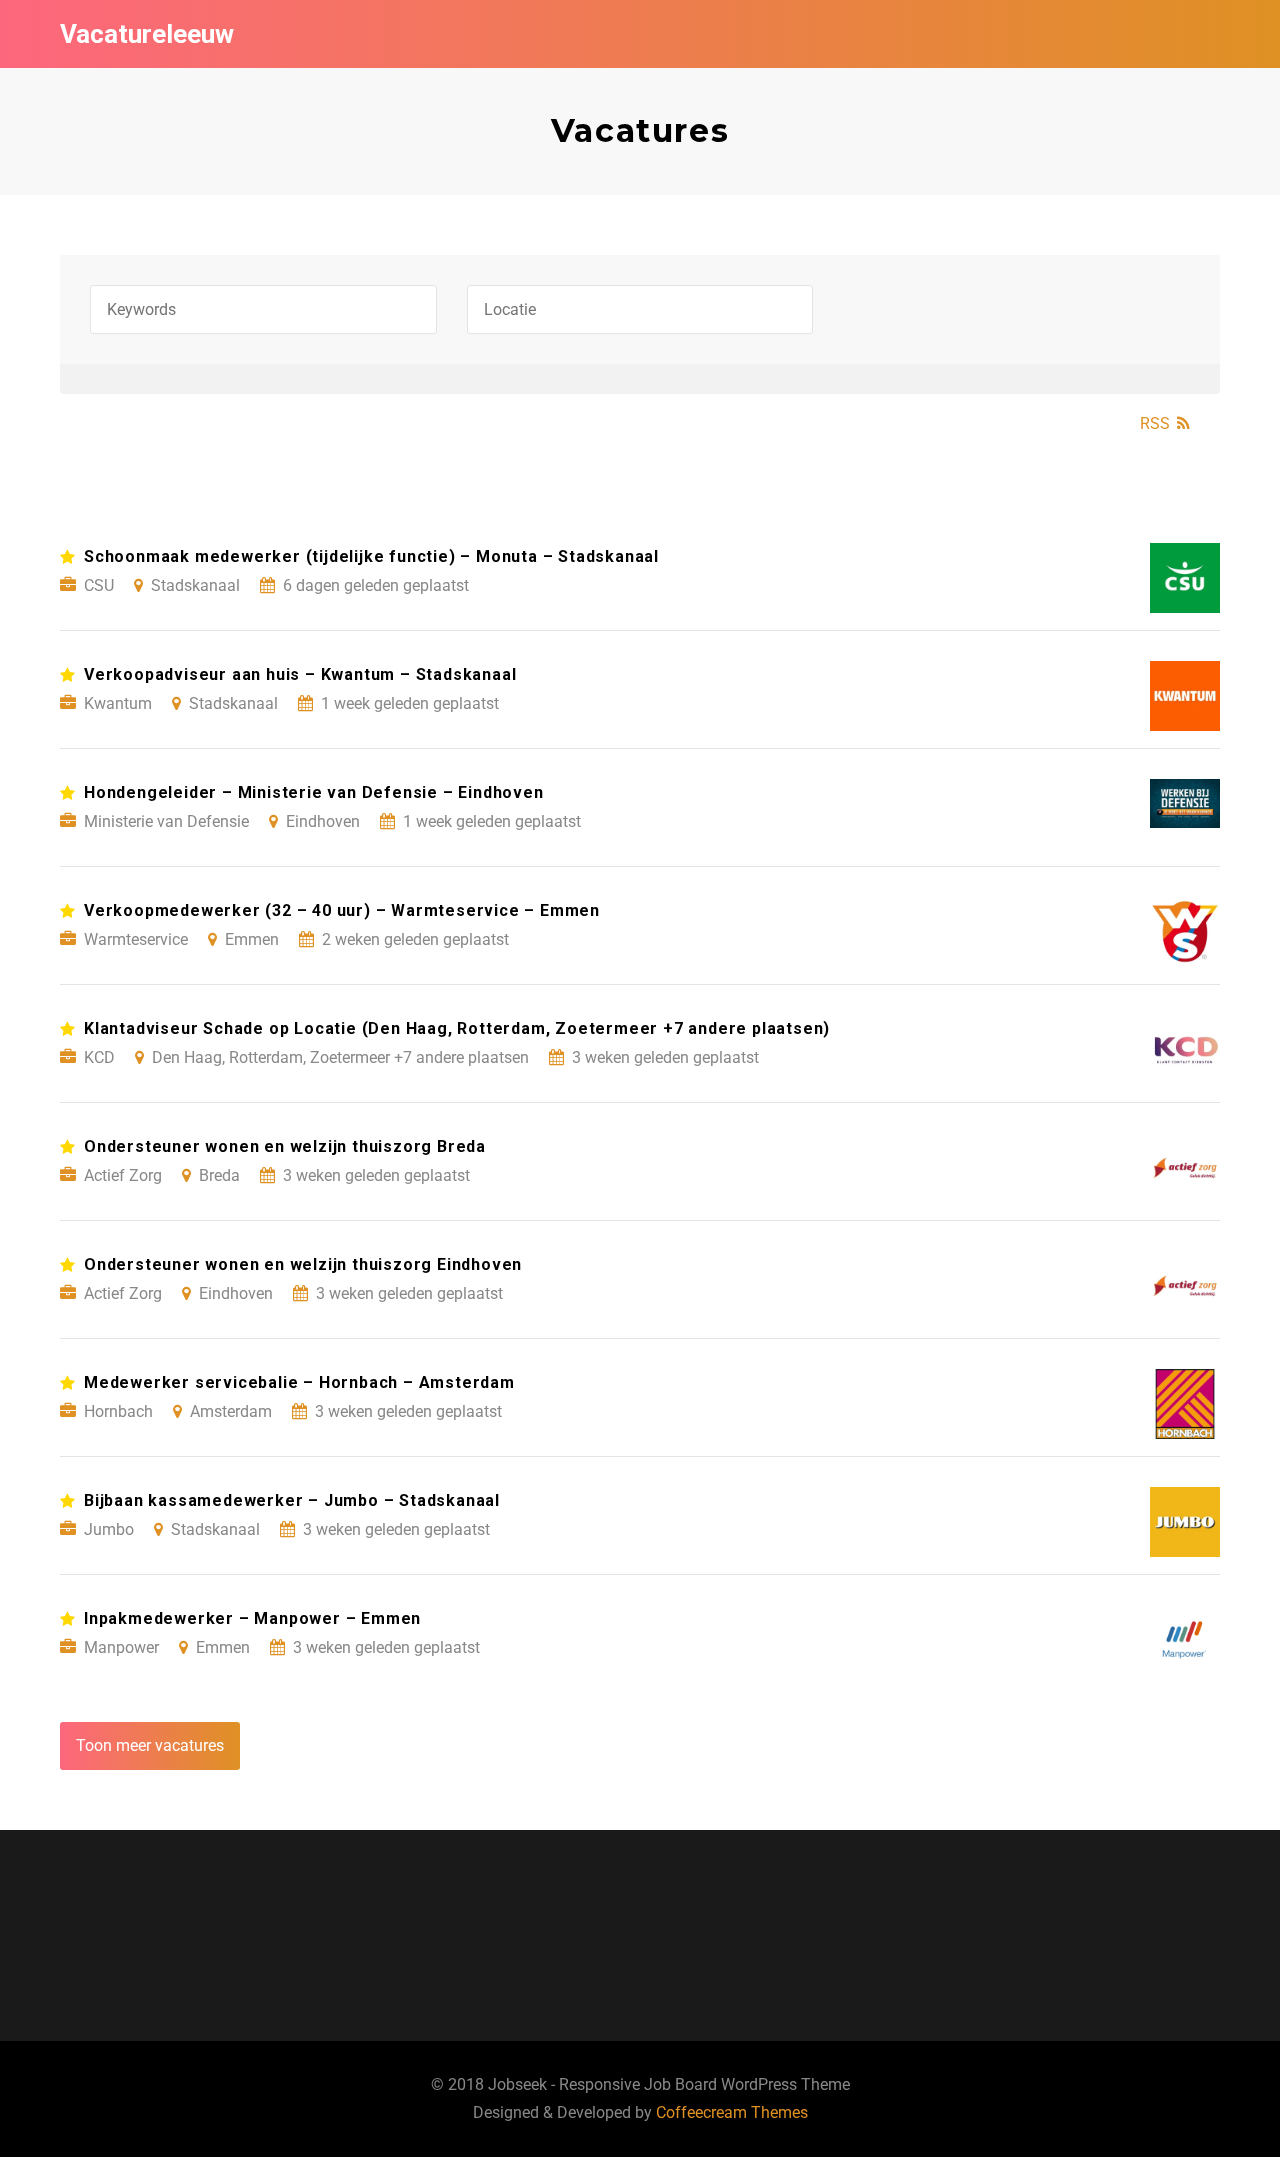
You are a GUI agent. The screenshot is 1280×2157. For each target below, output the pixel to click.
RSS (1155, 423)
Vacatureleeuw (147, 34)
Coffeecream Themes (732, 2112)
